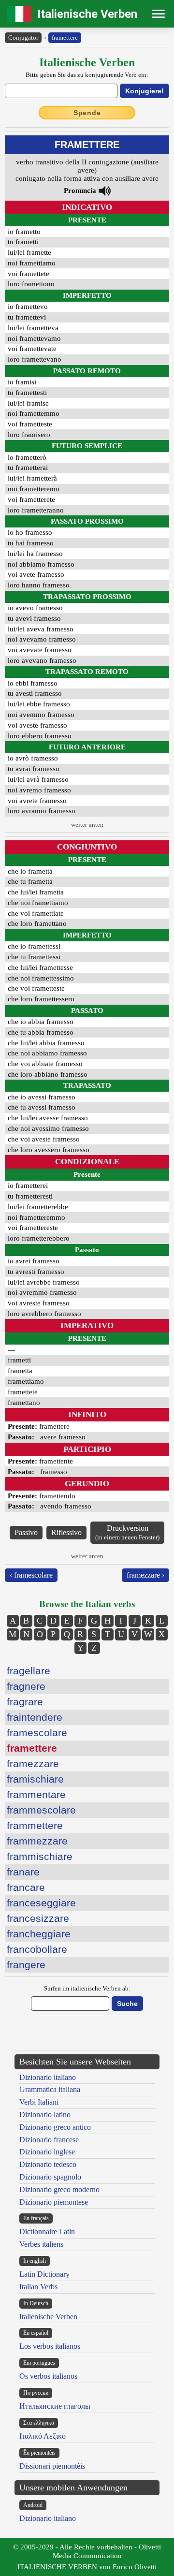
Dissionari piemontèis (52, 2466)
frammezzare (37, 1841)
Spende (87, 113)
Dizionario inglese (47, 2152)
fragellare (29, 1671)
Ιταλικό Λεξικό (43, 2436)
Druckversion (127, 1532)
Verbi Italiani (39, 2102)
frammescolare (41, 1810)
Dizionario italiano (48, 2077)
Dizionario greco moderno (59, 2189)
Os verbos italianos (48, 2376)
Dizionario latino (45, 2115)
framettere (65, 37)
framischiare (35, 1779)
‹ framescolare (31, 1575)
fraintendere (35, 1717)
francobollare (37, 1949)
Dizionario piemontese (54, 2202)
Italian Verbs (38, 2287)
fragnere (26, 1686)
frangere (26, 1965)
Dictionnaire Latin (47, 2232)
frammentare (36, 1794)
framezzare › (145, 1575)
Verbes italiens (41, 2244)
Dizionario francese (49, 2140)
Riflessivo (66, 1532)
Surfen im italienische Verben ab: (87, 1988)
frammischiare (40, 1856)
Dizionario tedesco (48, 2164)
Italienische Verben (87, 14)
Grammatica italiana (50, 2089)
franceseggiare (41, 1903)
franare (23, 1872)
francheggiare (39, 1934)
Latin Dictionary (44, 2274)
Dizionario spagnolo (50, 2177)
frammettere (35, 1825)
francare (26, 1887)
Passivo (26, 1532)
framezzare (33, 1764)
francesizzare (38, 1918)
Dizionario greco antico (55, 2127)
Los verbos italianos (50, 2346)
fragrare (25, 1702)
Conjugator (23, 37)
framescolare (37, 1733)
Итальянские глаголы (55, 2406)
